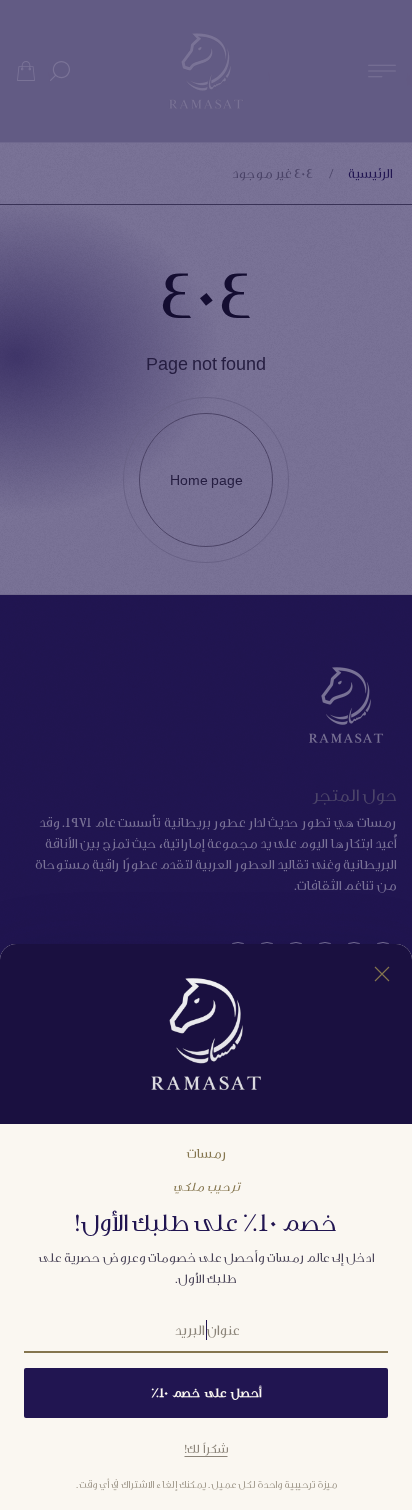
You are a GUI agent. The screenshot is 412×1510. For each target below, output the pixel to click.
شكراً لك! (206, 1448)
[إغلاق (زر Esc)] (382, 974)
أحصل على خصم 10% (206, 1392)
